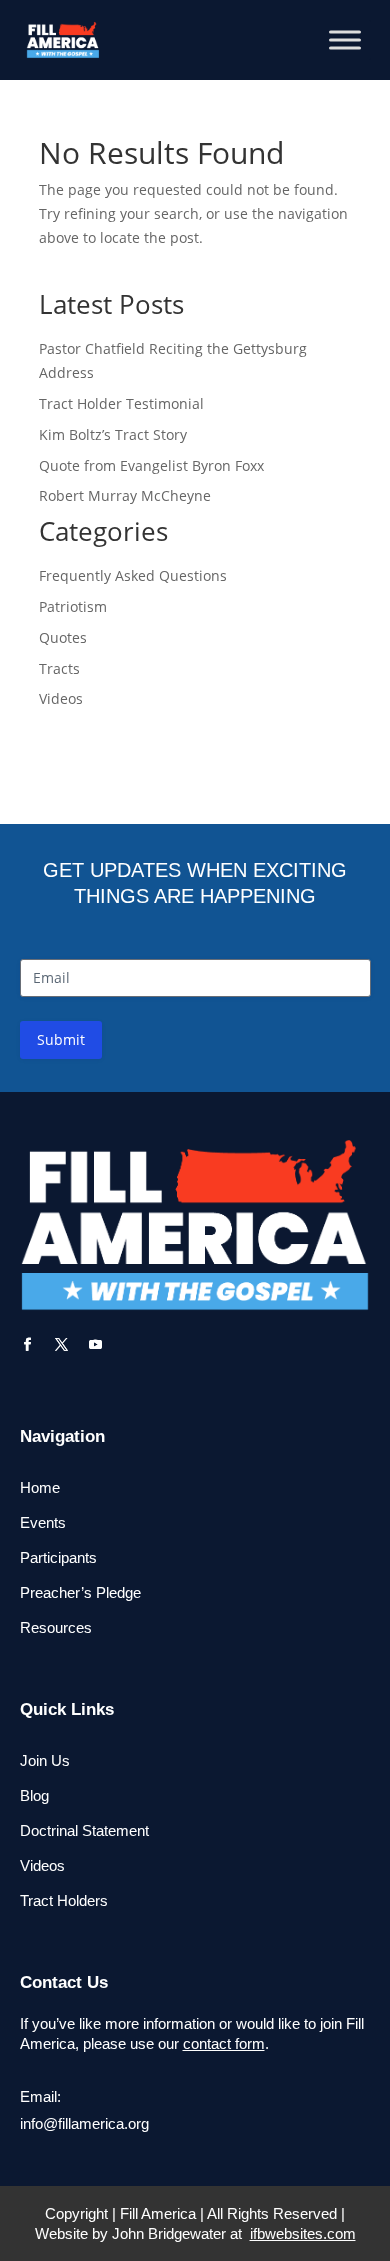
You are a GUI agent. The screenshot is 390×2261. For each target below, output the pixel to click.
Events (43, 1522)
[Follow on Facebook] (28, 1345)
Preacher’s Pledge (80, 1592)
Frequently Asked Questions (133, 575)
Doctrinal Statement (84, 1830)
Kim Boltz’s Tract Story (113, 434)
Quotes (63, 637)
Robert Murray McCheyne (125, 495)
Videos (61, 698)
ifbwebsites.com (303, 2233)
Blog (34, 1795)
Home (40, 1487)
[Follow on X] (62, 1345)
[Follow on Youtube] (96, 1345)
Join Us (45, 1760)
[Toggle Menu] (345, 39)
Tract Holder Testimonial (121, 403)
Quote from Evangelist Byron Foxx (151, 465)
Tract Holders (64, 1900)
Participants (58, 1557)
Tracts (59, 668)
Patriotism (73, 606)
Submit (61, 1039)
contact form (224, 2043)
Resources (56, 1627)
